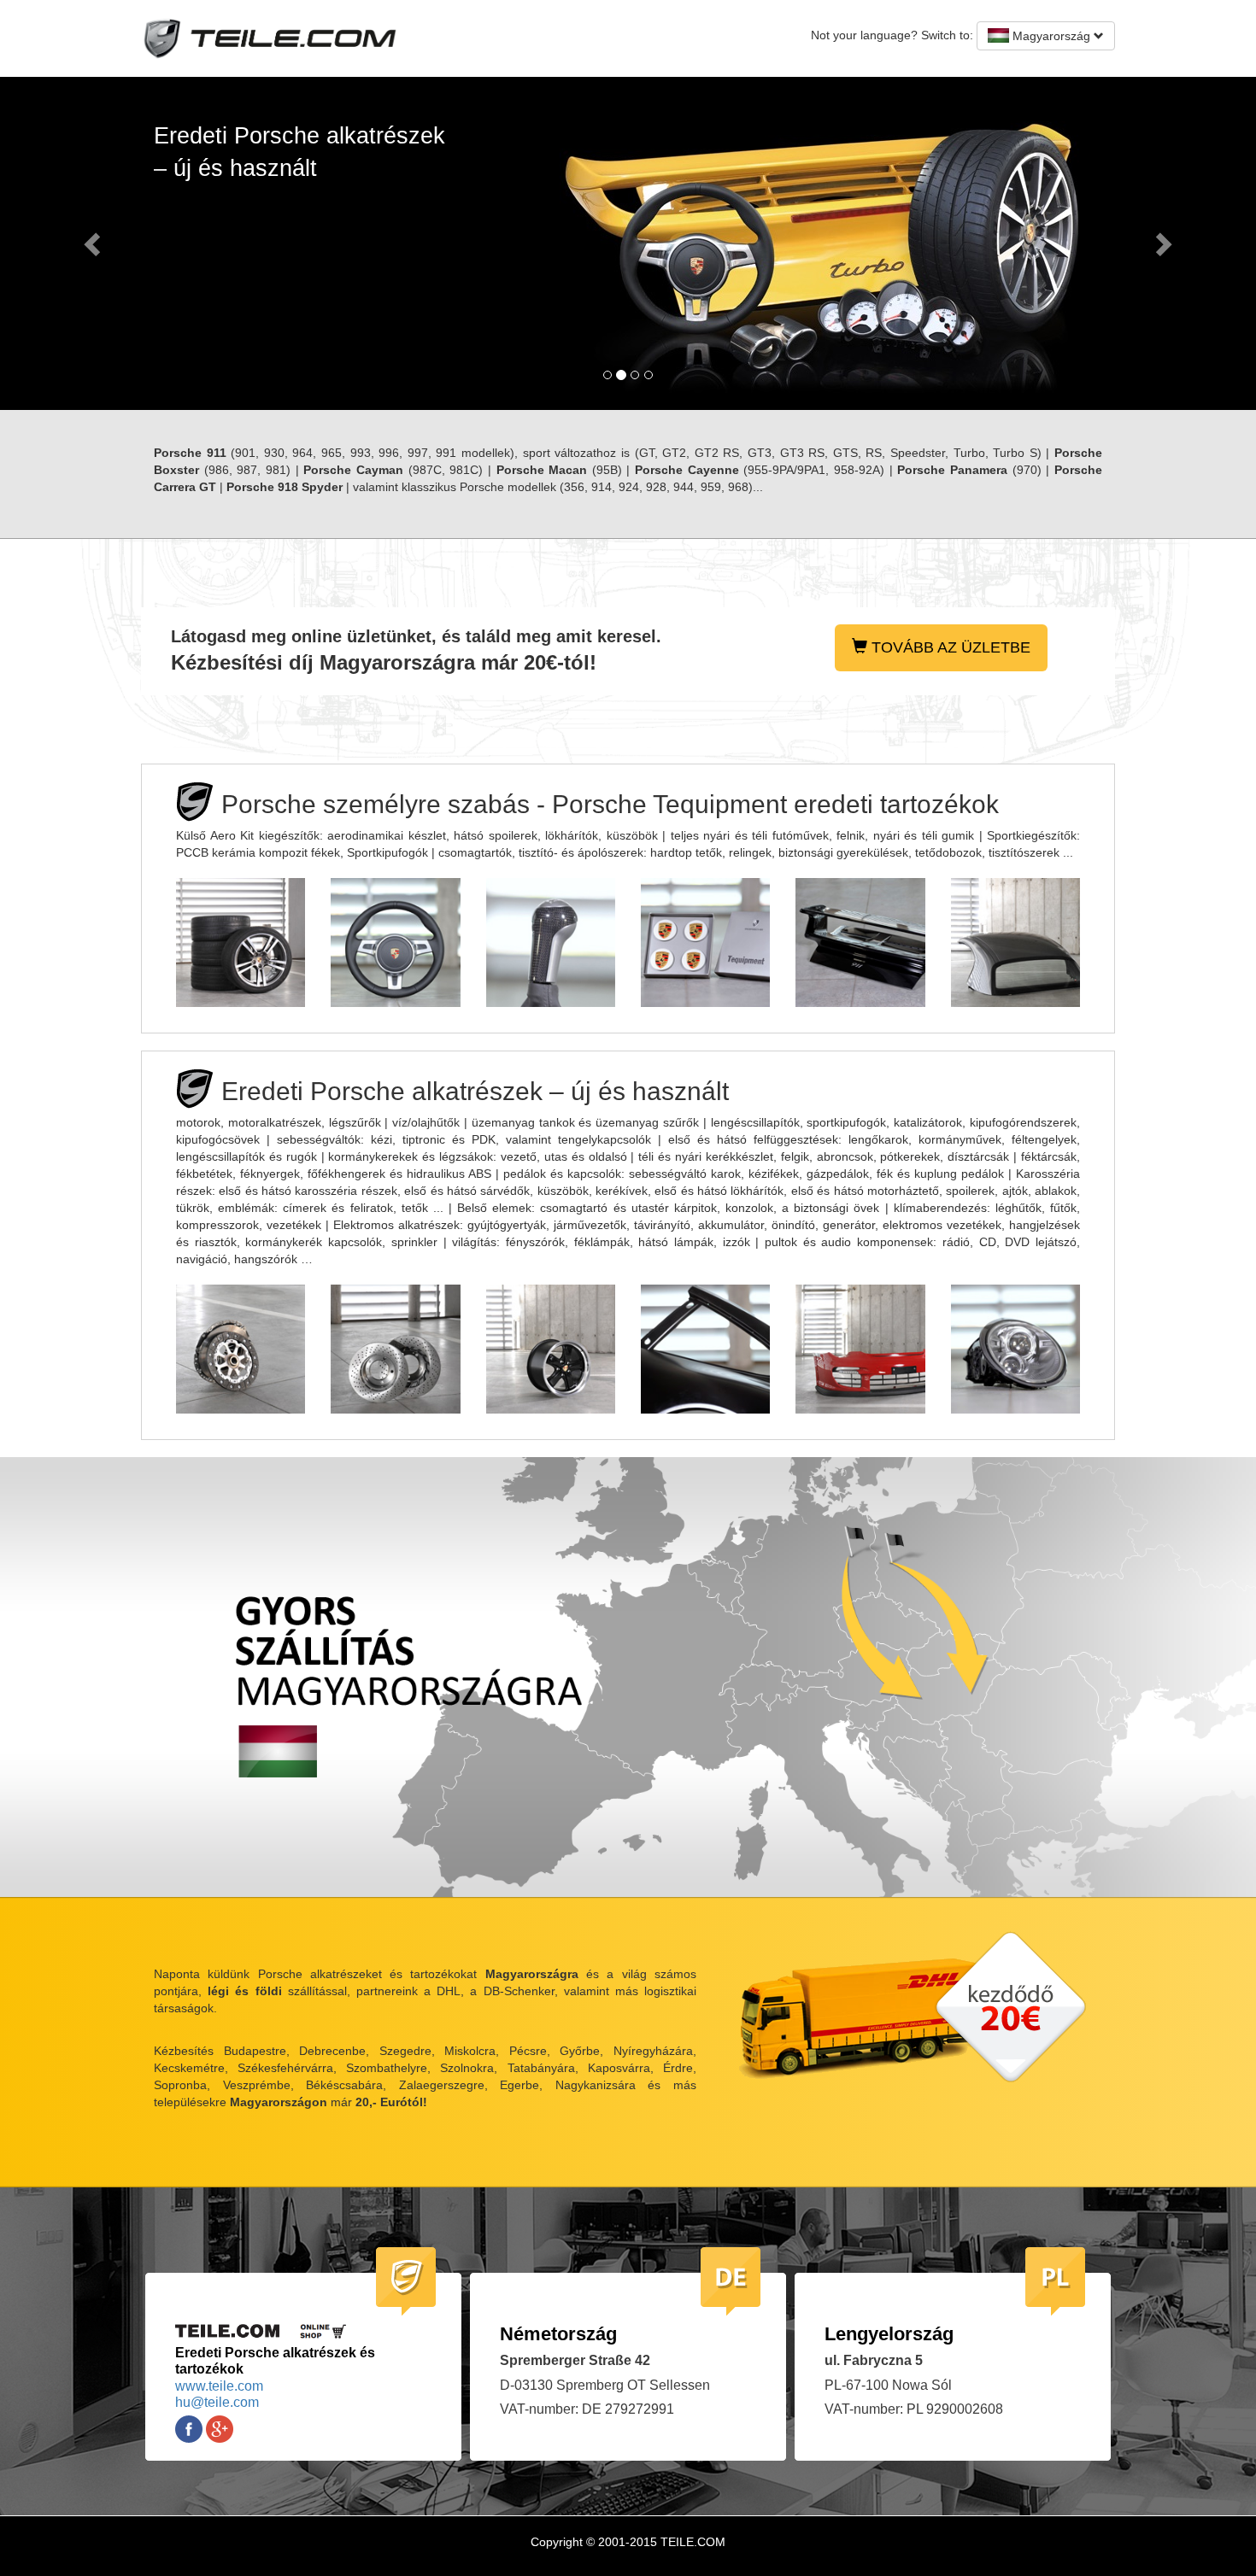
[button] (94, 243)
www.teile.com (219, 2386)
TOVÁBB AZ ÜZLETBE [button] (949, 647)
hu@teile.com (217, 2402)
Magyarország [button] (1051, 36)
